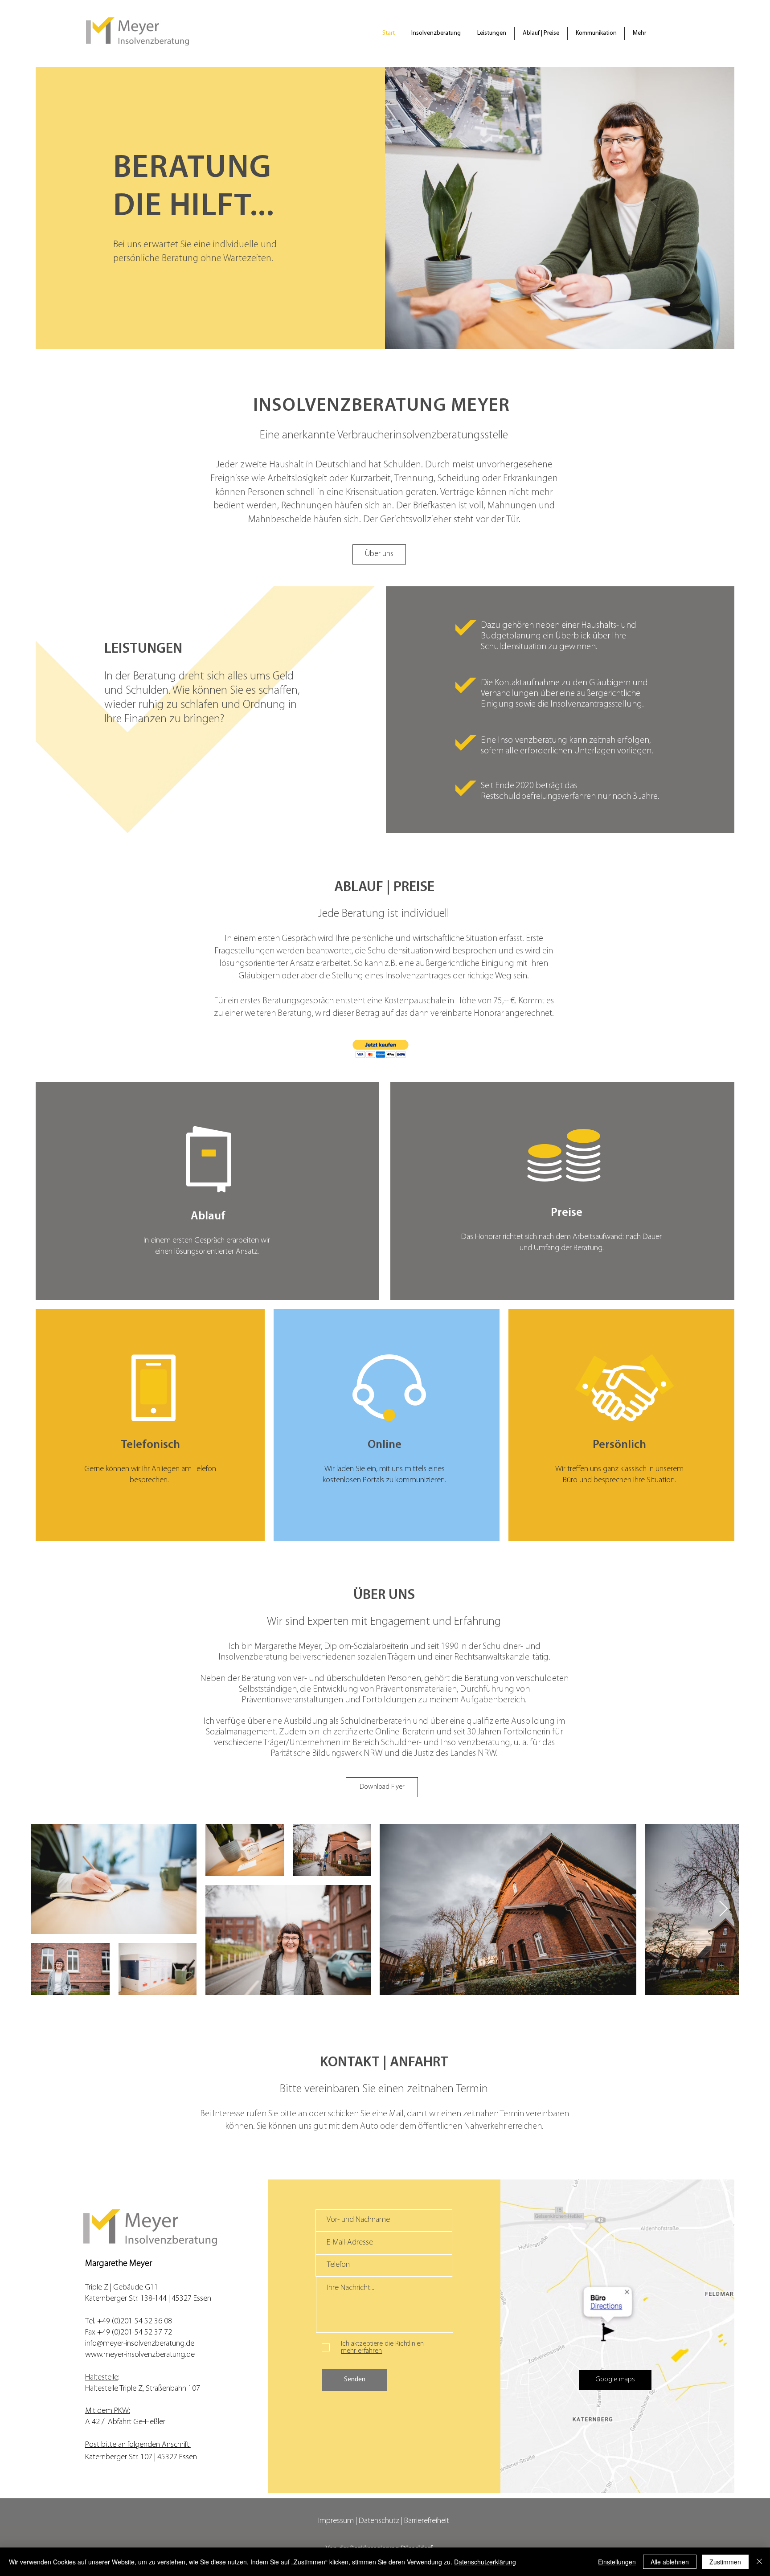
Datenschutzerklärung (485, 2562)
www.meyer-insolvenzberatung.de (140, 2355)
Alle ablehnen (670, 2562)
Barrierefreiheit (427, 2521)
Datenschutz (379, 2521)
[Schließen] (759, 2562)
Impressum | (338, 2521)
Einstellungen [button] (617, 2562)
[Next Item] (723, 1909)
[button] (381, 1049)
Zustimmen (725, 2562)
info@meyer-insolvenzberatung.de (140, 2344)
